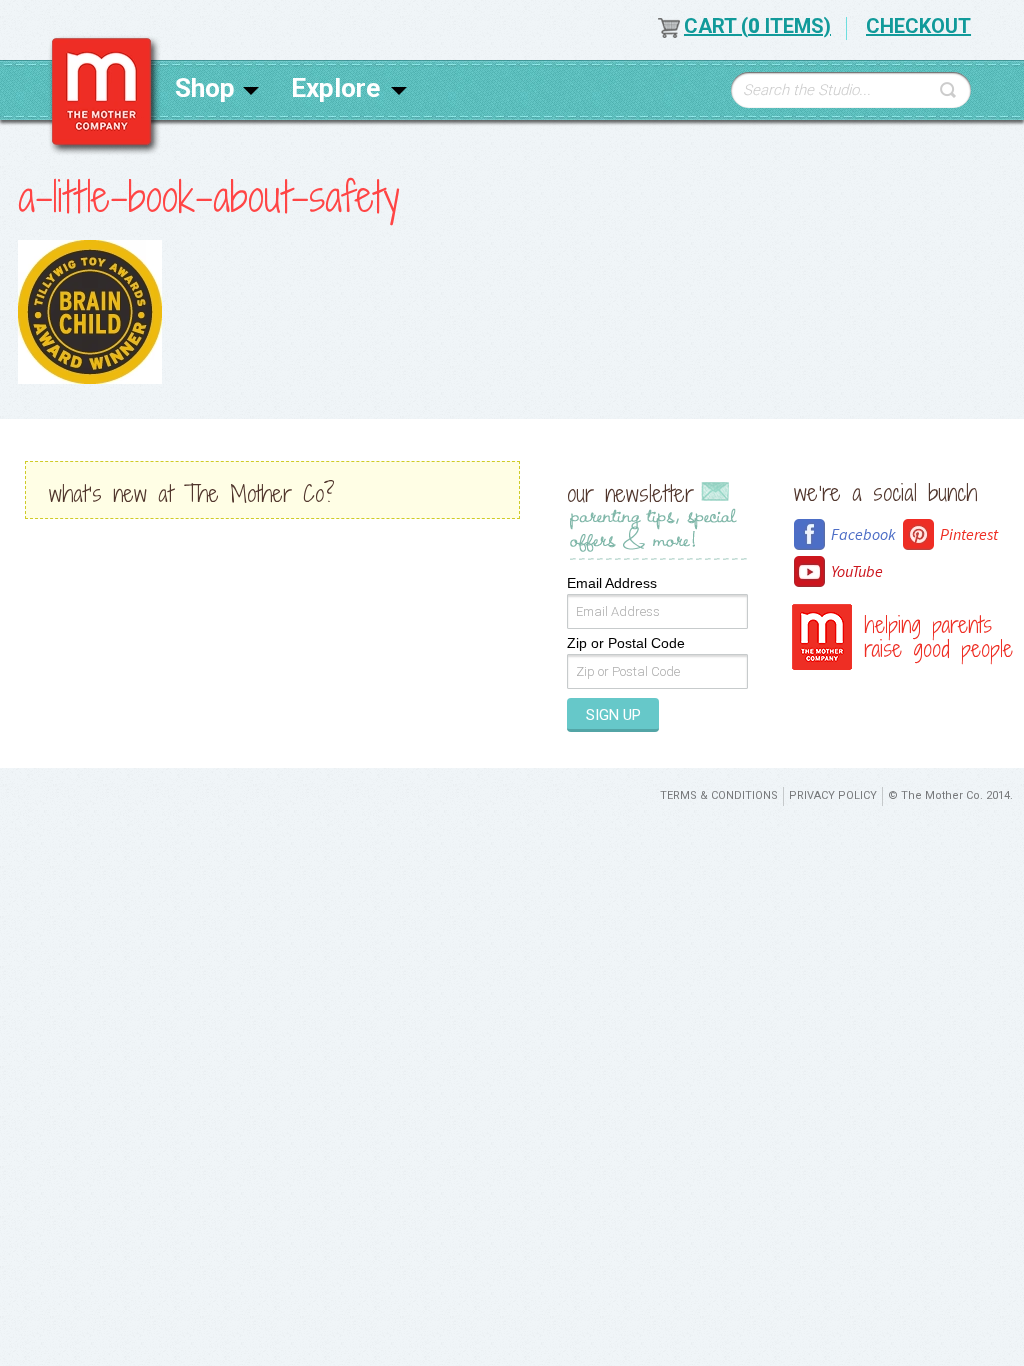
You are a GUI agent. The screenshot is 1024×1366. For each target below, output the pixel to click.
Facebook (863, 534)
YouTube (857, 571)
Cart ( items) (757, 26)
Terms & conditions (719, 795)
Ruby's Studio (104, 95)
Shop (205, 88)
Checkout (918, 26)
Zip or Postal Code (626, 643)
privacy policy (833, 795)
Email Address (612, 583)
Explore (335, 88)
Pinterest (969, 534)
